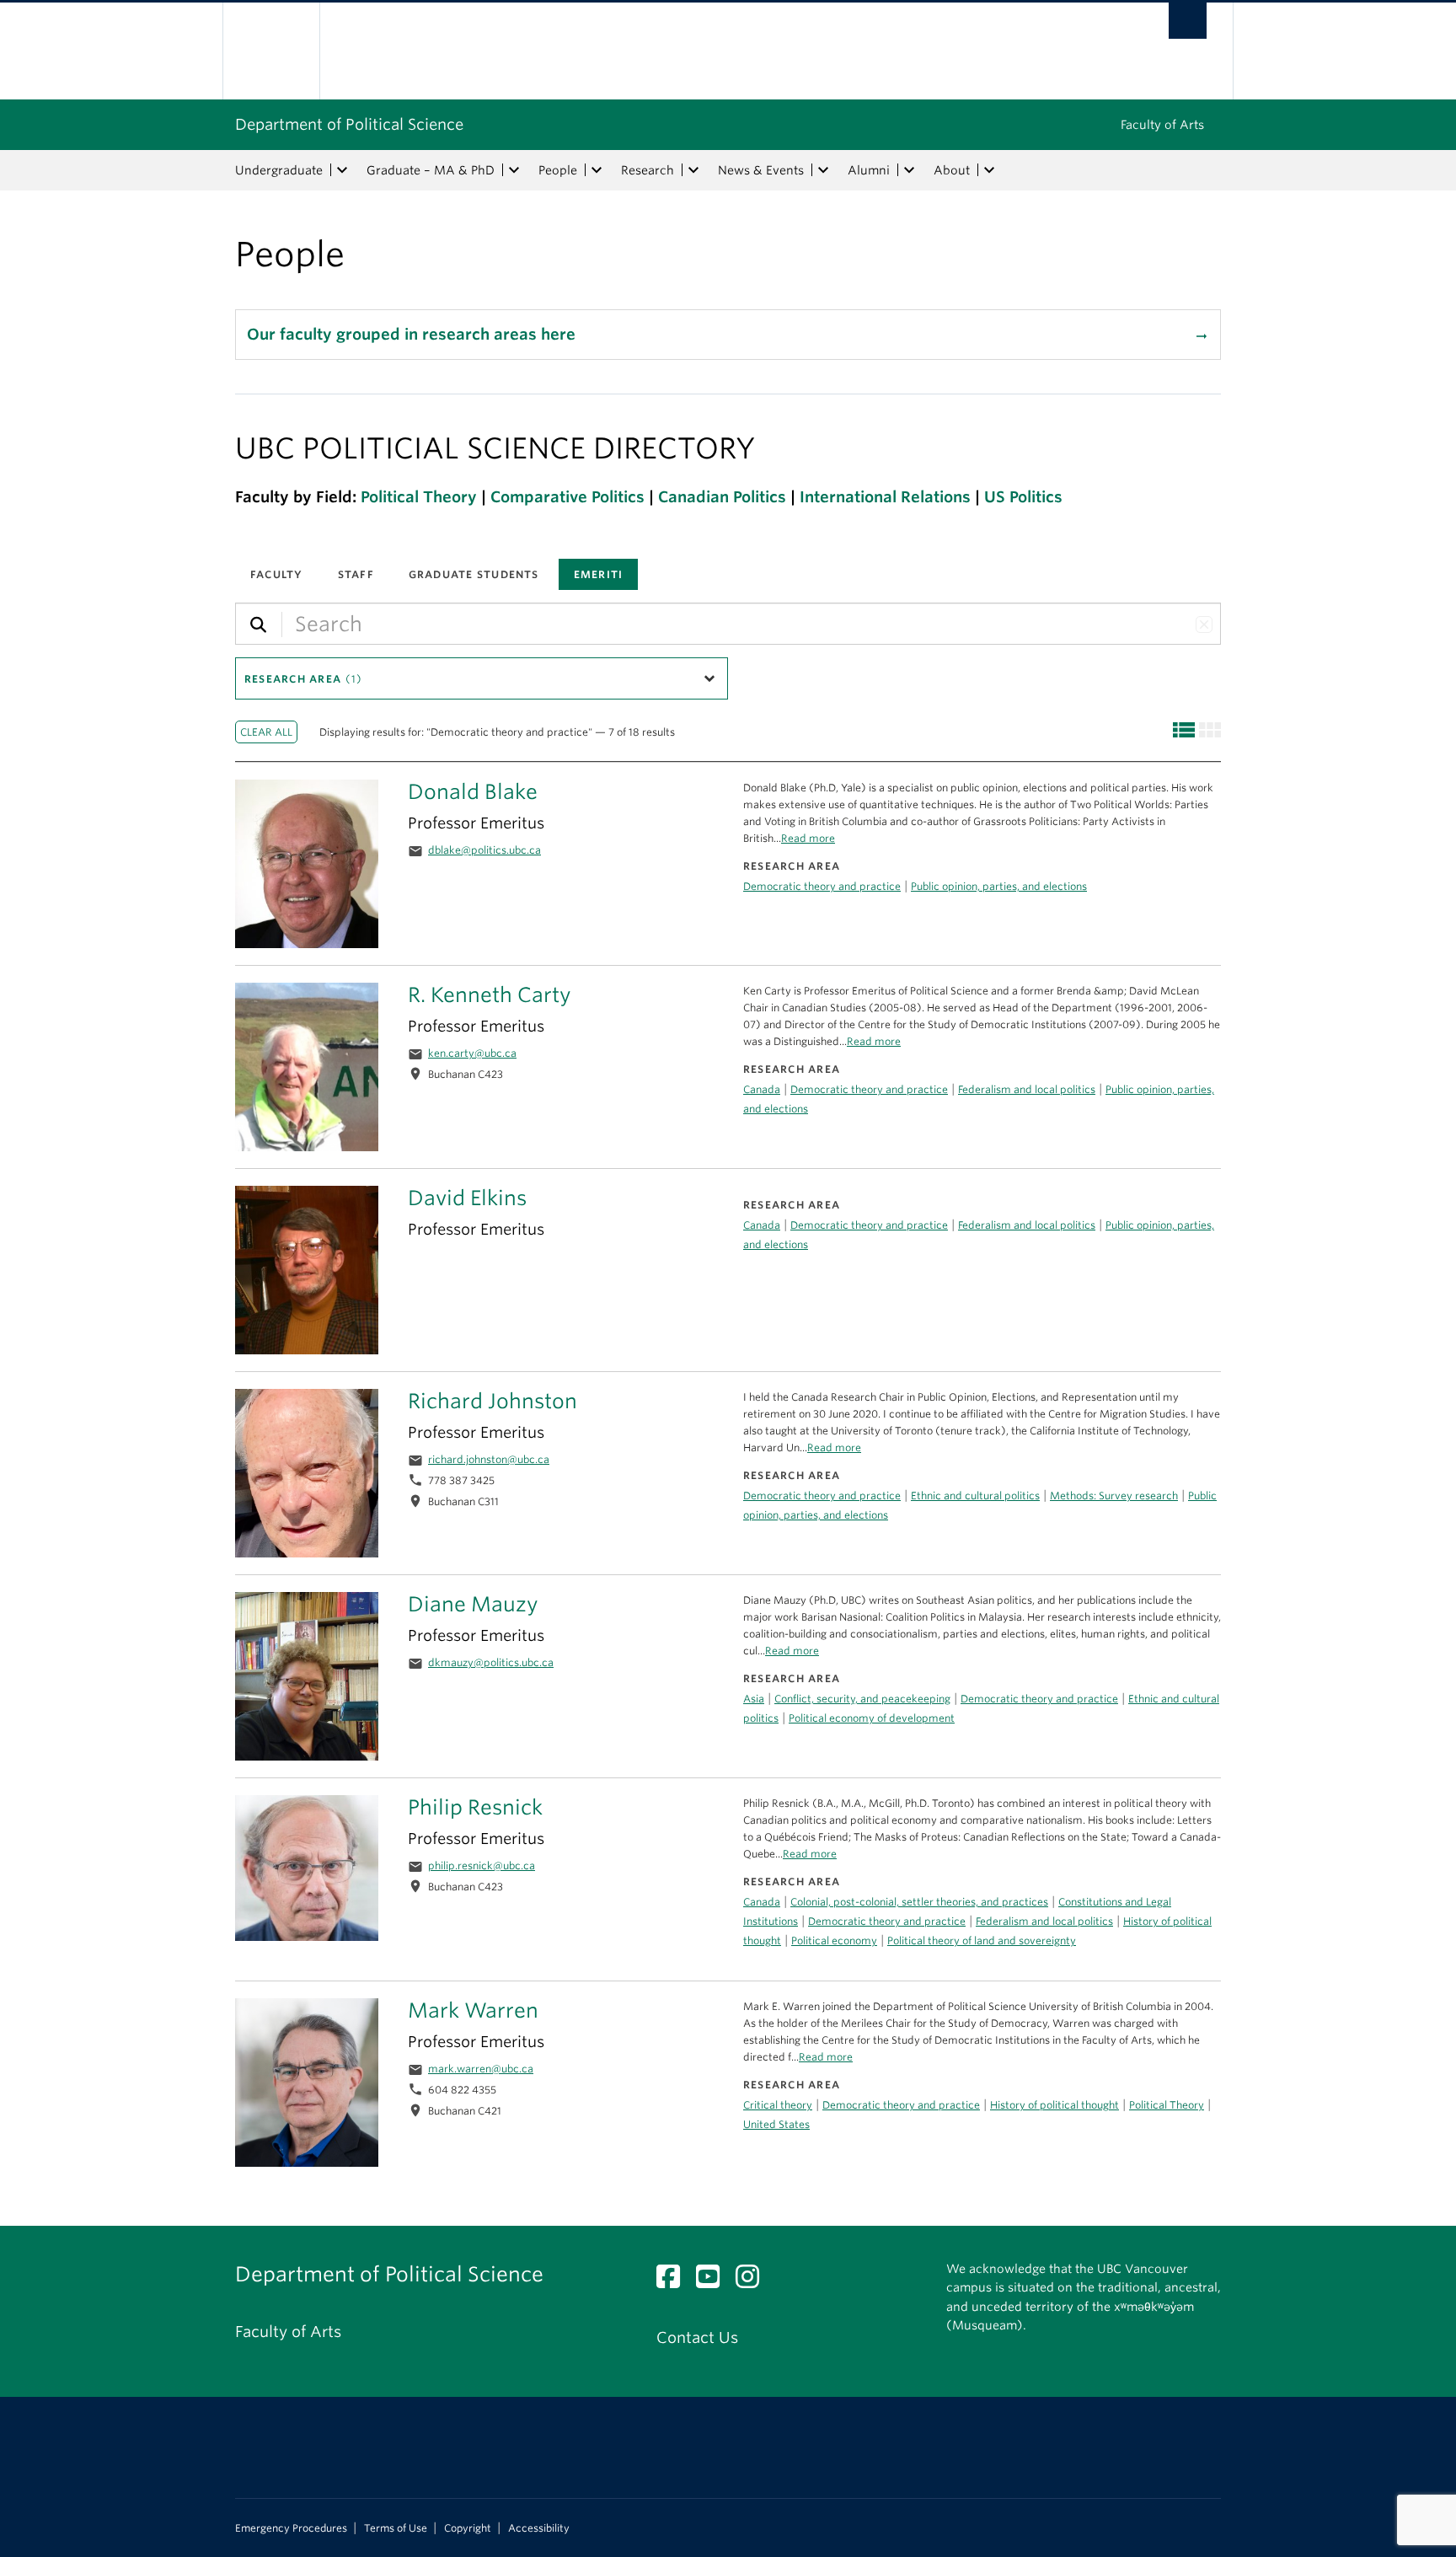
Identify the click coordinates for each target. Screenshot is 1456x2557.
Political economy (834, 1941)
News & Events (761, 170)
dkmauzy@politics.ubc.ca (491, 1662)
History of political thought (1055, 2105)
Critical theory (778, 2105)
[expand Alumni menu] (909, 170)
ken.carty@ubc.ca (472, 1053)
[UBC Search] (1188, 21)
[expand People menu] (597, 170)
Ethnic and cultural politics (975, 1496)
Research (648, 170)
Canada (762, 1225)
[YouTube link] (714, 2281)
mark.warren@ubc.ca (481, 2069)
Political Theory (419, 497)
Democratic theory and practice (869, 1225)
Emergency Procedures (291, 2528)
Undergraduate (279, 170)
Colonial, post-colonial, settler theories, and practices (919, 1902)
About (952, 170)
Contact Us (697, 2337)
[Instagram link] (754, 2281)
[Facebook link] (674, 2281)
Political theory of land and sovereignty (982, 1941)
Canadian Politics (722, 497)
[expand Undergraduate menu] (342, 170)
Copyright (468, 2528)
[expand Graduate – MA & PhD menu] (514, 170)
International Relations (885, 497)
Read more (792, 1651)
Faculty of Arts (1162, 125)
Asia (754, 1699)
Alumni (869, 170)
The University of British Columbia (271, 51)
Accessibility (539, 2528)
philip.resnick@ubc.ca (482, 1865)
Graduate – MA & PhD (431, 170)
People (558, 170)
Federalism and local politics (1027, 1225)
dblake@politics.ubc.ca (484, 850)
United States (776, 2124)
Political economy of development (872, 1718)
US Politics (1023, 497)
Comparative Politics (567, 497)
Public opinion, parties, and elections (999, 886)
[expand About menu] (989, 170)
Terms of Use (396, 2528)
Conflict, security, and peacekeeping (862, 1699)
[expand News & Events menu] (823, 170)
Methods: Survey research (1114, 1496)
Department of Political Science (349, 124)
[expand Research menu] (693, 170)
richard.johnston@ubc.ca (489, 1459)
